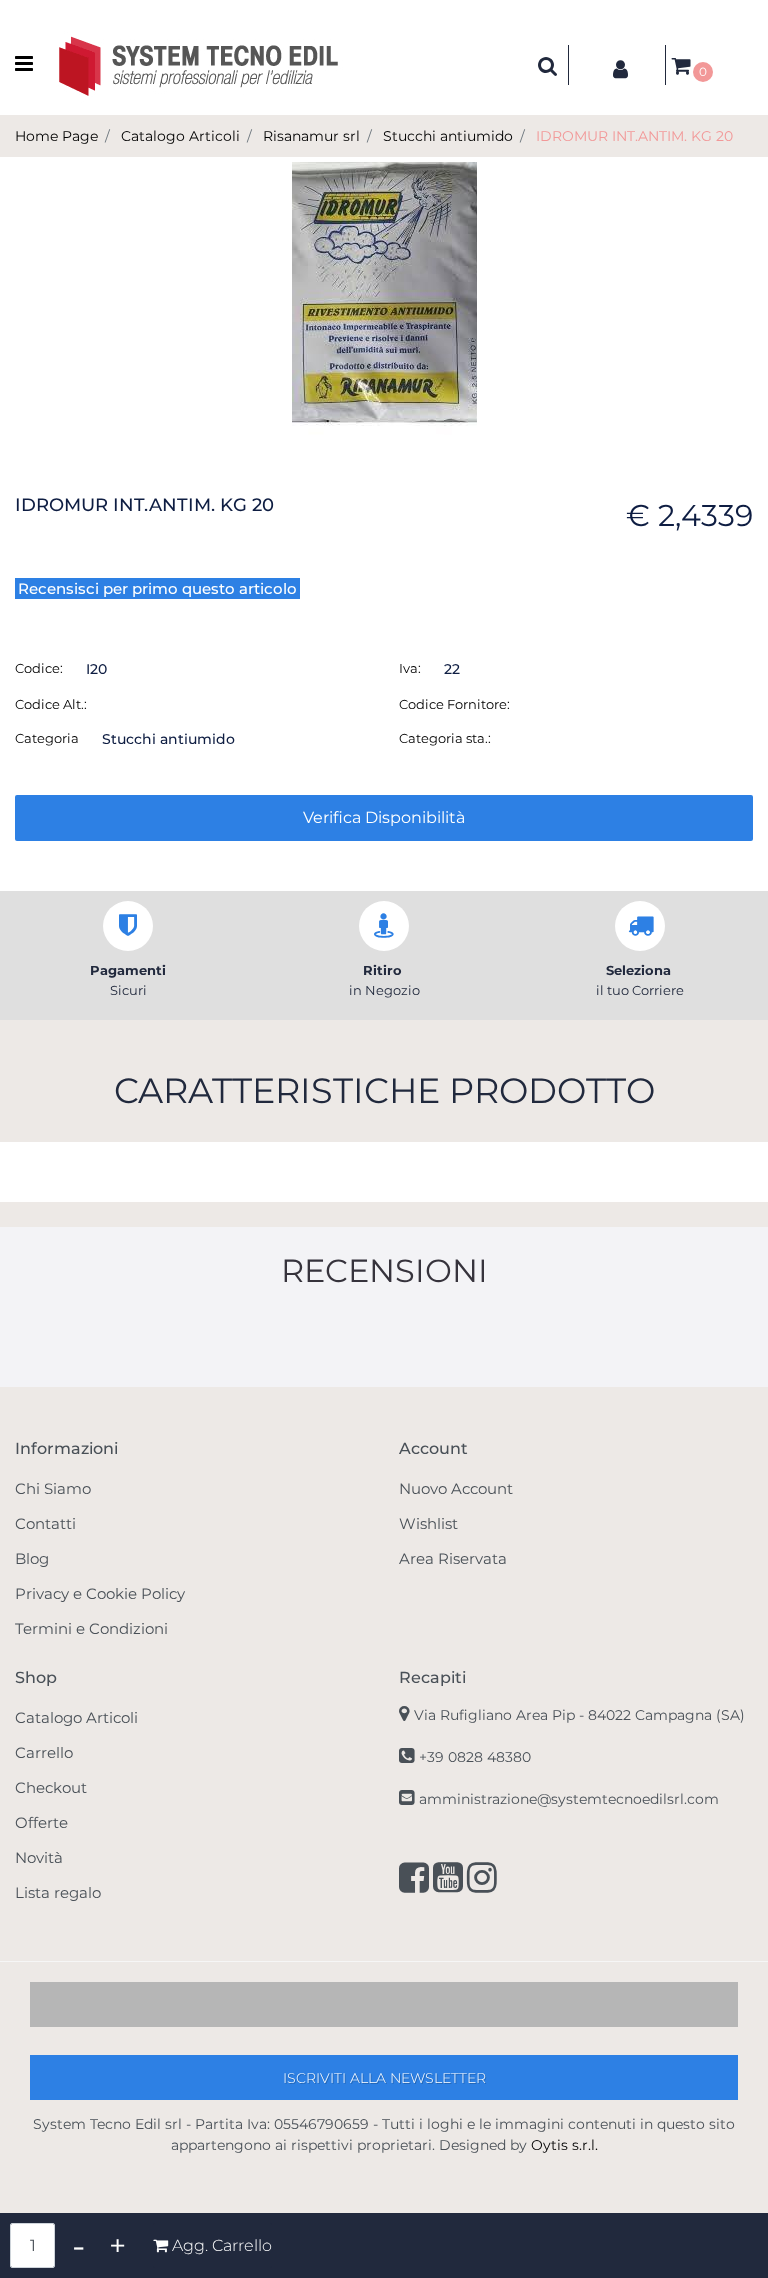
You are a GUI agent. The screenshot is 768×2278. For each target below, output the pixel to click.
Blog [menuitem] (32, 1558)
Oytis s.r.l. (564, 2145)
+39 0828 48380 (475, 1757)
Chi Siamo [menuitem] (53, 1488)
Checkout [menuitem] (51, 1787)
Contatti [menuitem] (45, 1523)
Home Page (56, 136)
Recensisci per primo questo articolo (157, 588)
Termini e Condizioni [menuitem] (91, 1628)
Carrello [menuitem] (44, 1752)
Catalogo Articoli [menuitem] (76, 1717)
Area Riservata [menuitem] (453, 1558)
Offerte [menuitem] (41, 1822)
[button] (384, 297)
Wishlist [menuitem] (428, 1523)
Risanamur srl (311, 136)
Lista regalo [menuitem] (58, 1892)
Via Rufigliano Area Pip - (579, 1715)
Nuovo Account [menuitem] (456, 1488)
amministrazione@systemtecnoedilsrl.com (569, 1799)
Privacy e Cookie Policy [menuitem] (100, 1593)
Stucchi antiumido (448, 136)
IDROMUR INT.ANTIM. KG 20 (634, 136)
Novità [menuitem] (39, 1857)
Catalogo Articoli (180, 136)
